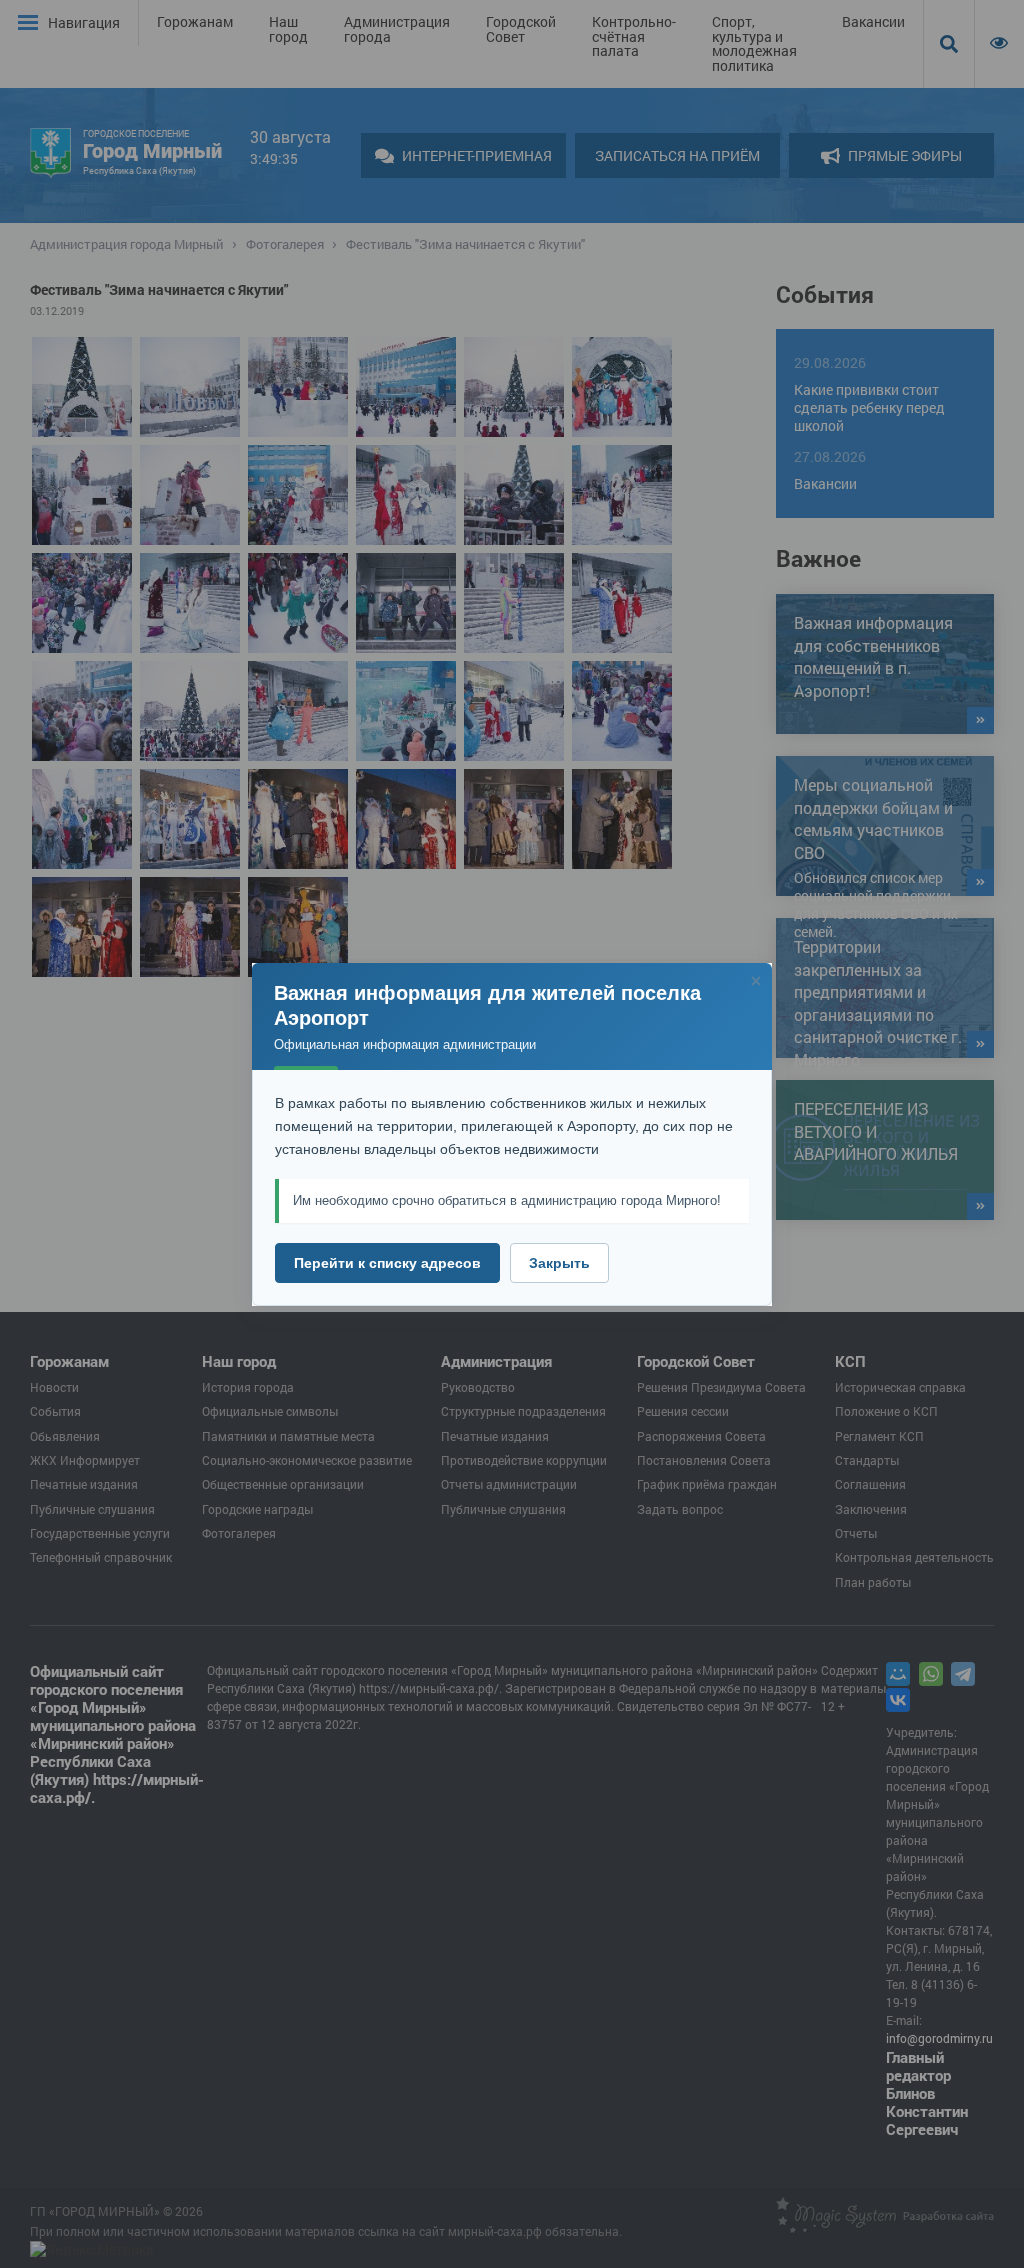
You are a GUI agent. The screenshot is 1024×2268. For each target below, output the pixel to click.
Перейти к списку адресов (387, 1263)
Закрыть (559, 1263)
